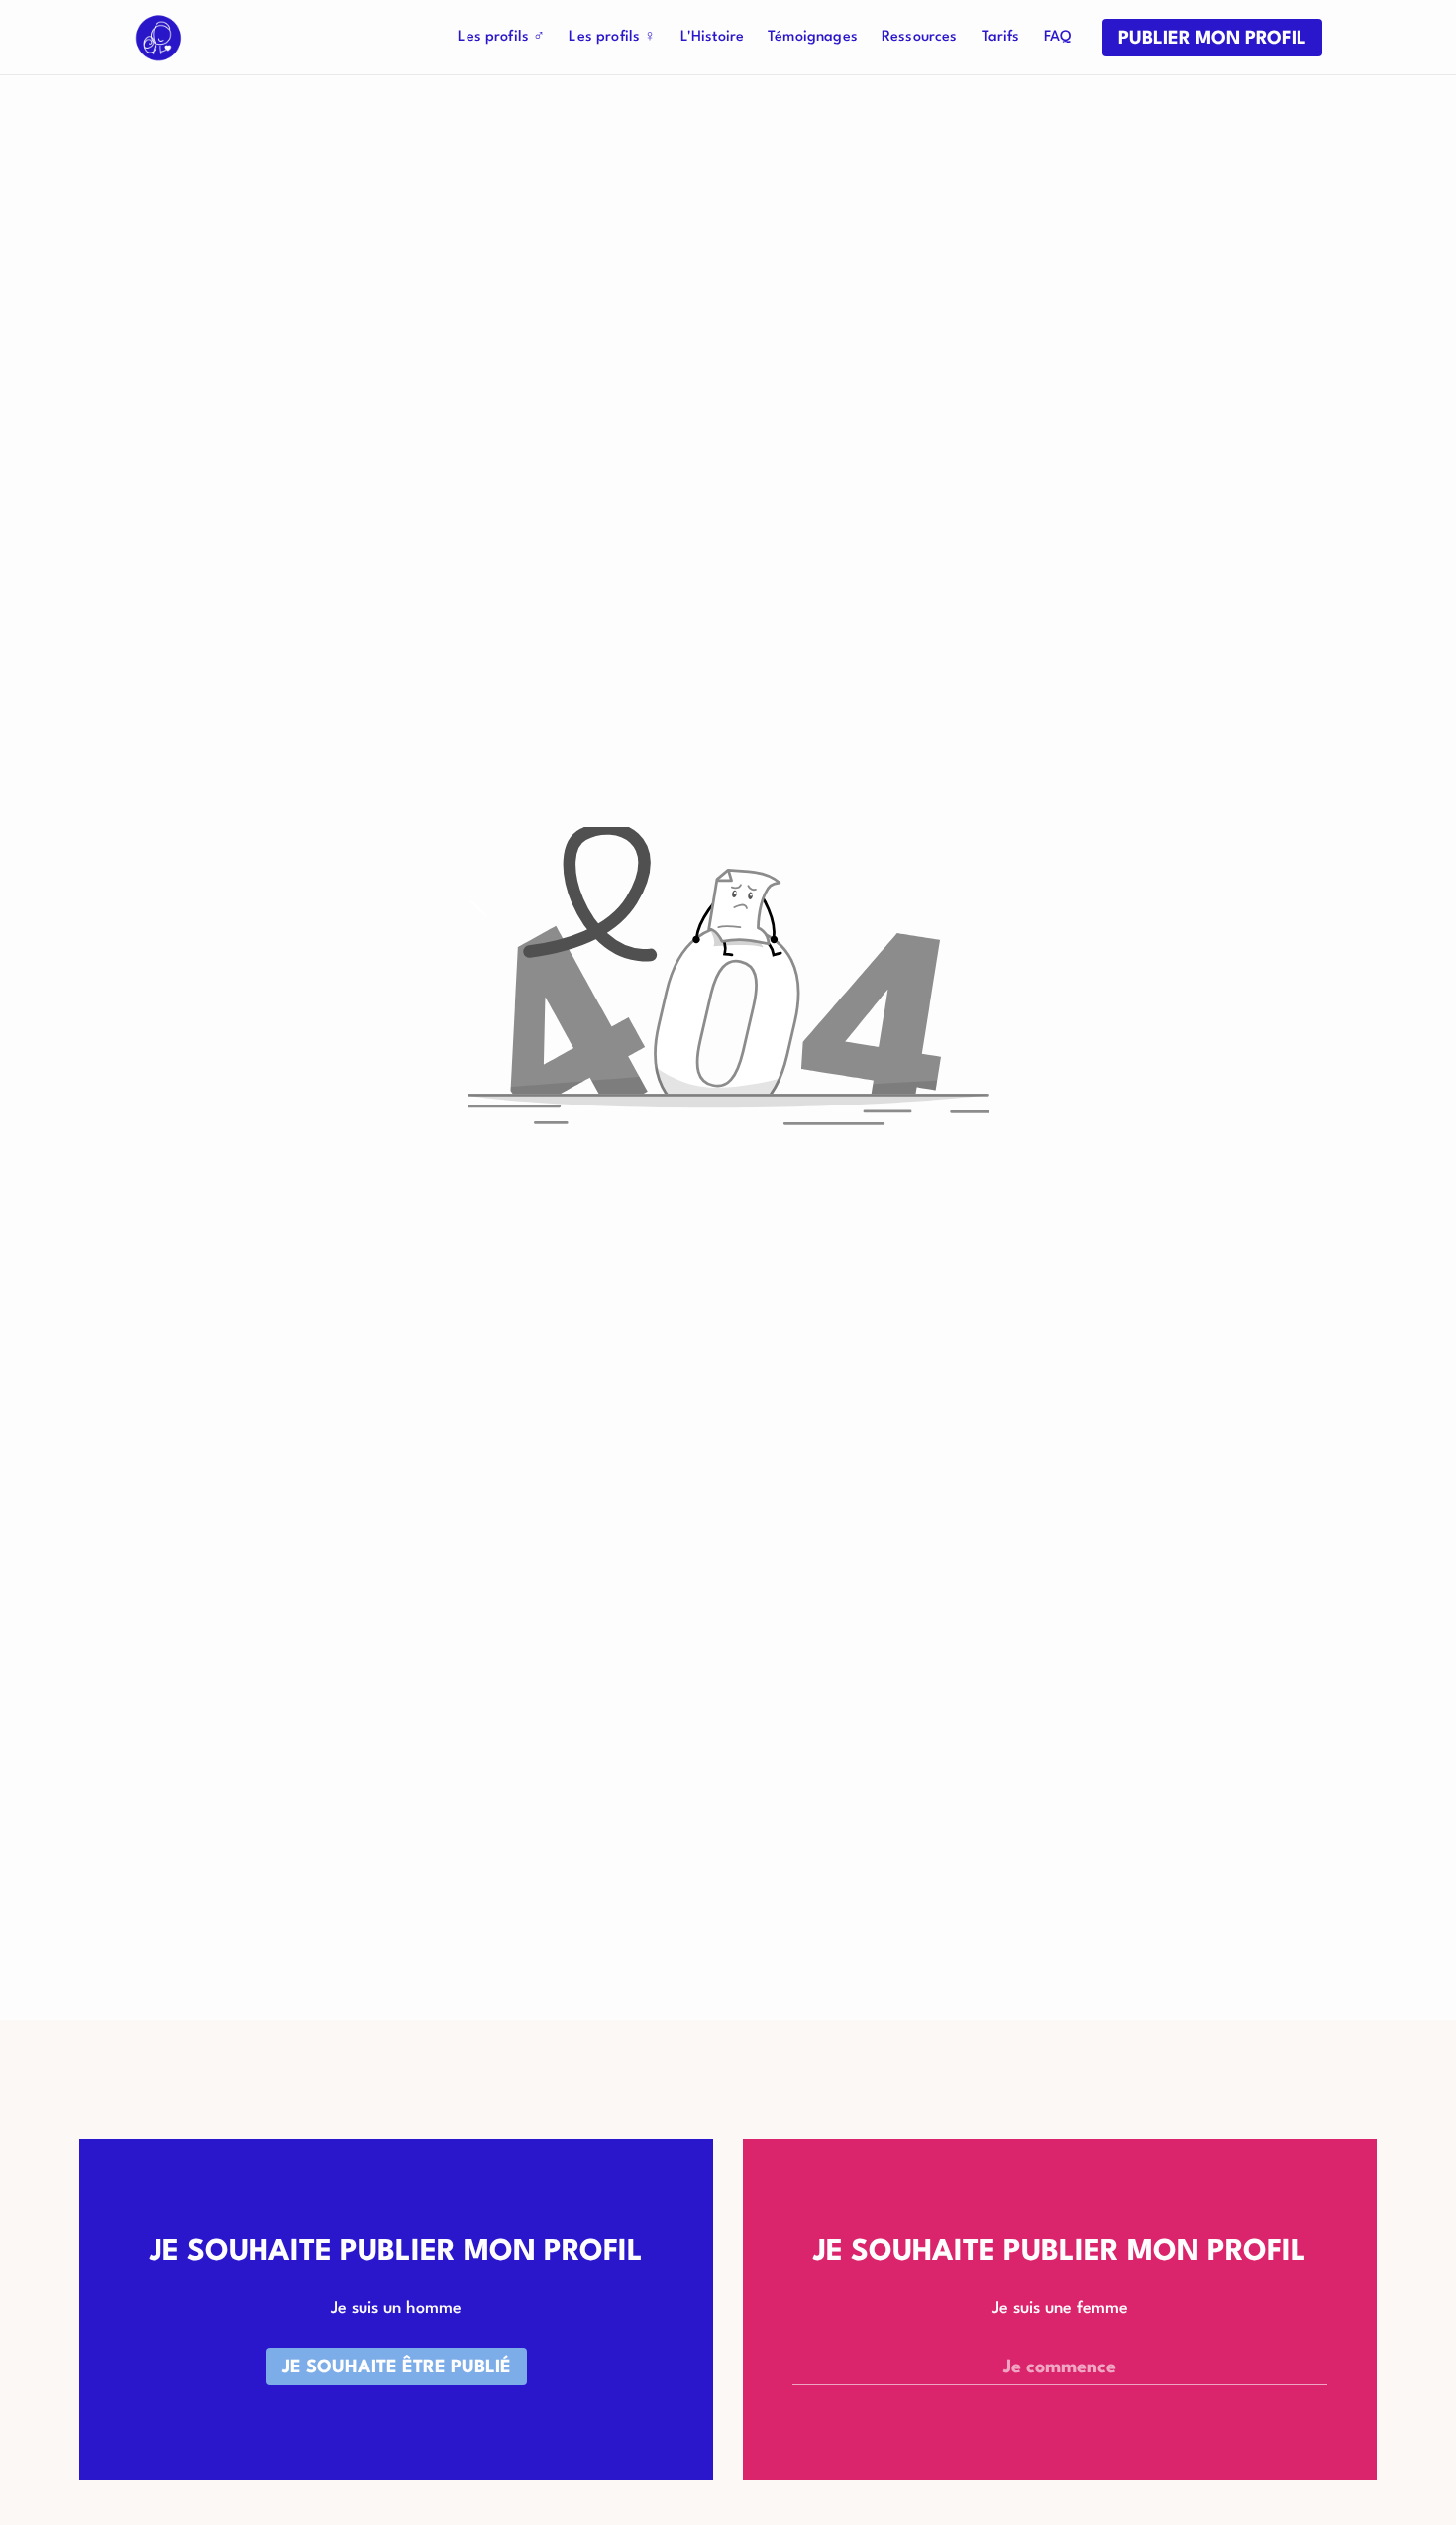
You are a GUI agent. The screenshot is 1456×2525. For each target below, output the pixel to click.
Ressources (920, 37)
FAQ (1057, 37)
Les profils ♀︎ (612, 37)
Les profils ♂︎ (501, 37)
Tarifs (1001, 37)
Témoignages (813, 37)
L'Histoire (713, 37)
